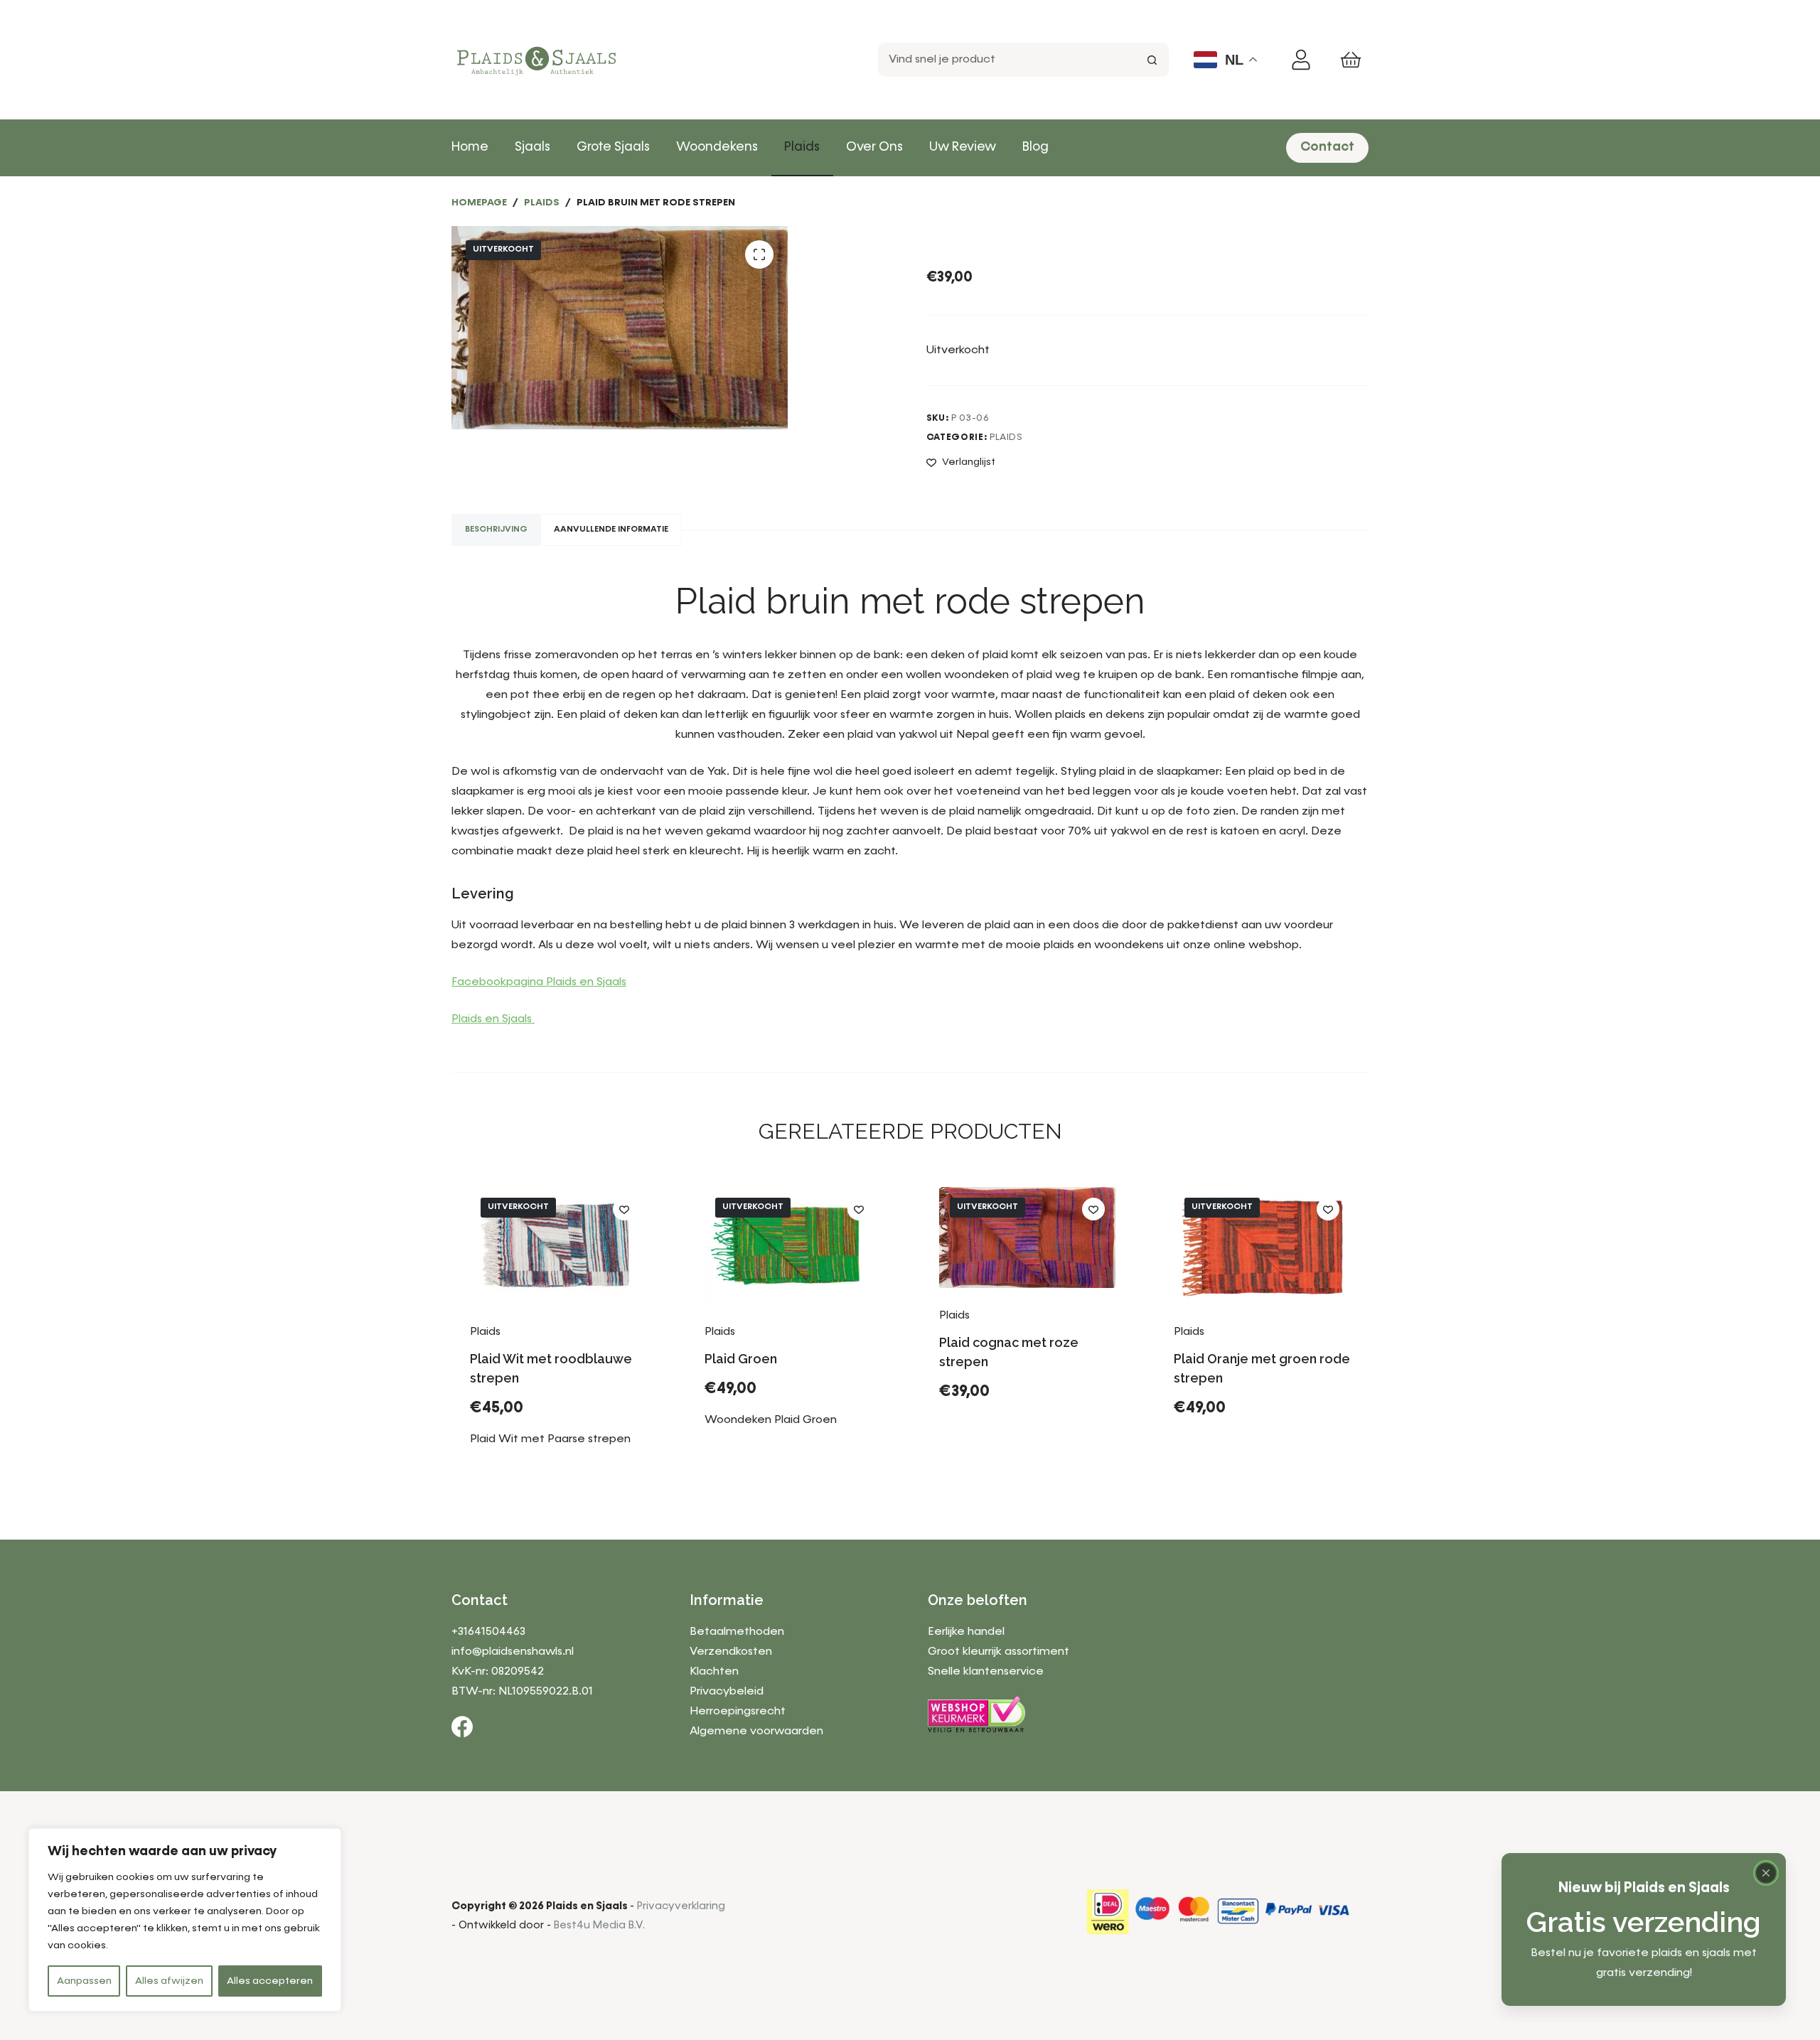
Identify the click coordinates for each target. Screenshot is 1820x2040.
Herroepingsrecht (738, 1712)
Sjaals (532, 147)
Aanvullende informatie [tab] (611, 530)
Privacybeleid (727, 1692)
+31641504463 (488, 1632)
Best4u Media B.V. (599, 1925)
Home (470, 147)
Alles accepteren (270, 1981)
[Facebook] (462, 1727)
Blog (1035, 147)
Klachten (714, 1672)
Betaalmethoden (737, 1632)
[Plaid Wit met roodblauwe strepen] (558, 1246)
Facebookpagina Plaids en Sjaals (539, 982)
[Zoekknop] (1152, 60)
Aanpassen (84, 1981)
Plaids (802, 147)
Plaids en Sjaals (493, 1019)
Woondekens (717, 147)
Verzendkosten (731, 1652)
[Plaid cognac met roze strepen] (1027, 1238)
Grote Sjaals (613, 147)
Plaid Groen (741, 1359)
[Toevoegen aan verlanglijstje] (624, 1209)
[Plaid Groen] (793, 1246)
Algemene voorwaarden (756, 1732)
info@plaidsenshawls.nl (513, 1652)
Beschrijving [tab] (496, 530)
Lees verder (521, 1464)
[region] (185, 1920)
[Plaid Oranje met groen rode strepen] (1262, 1246)
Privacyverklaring (681, 1906)
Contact (1327, 147)
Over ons (874, 147)
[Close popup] (1766, 1873)
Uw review (963, 147)
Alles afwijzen (169, 1981)
